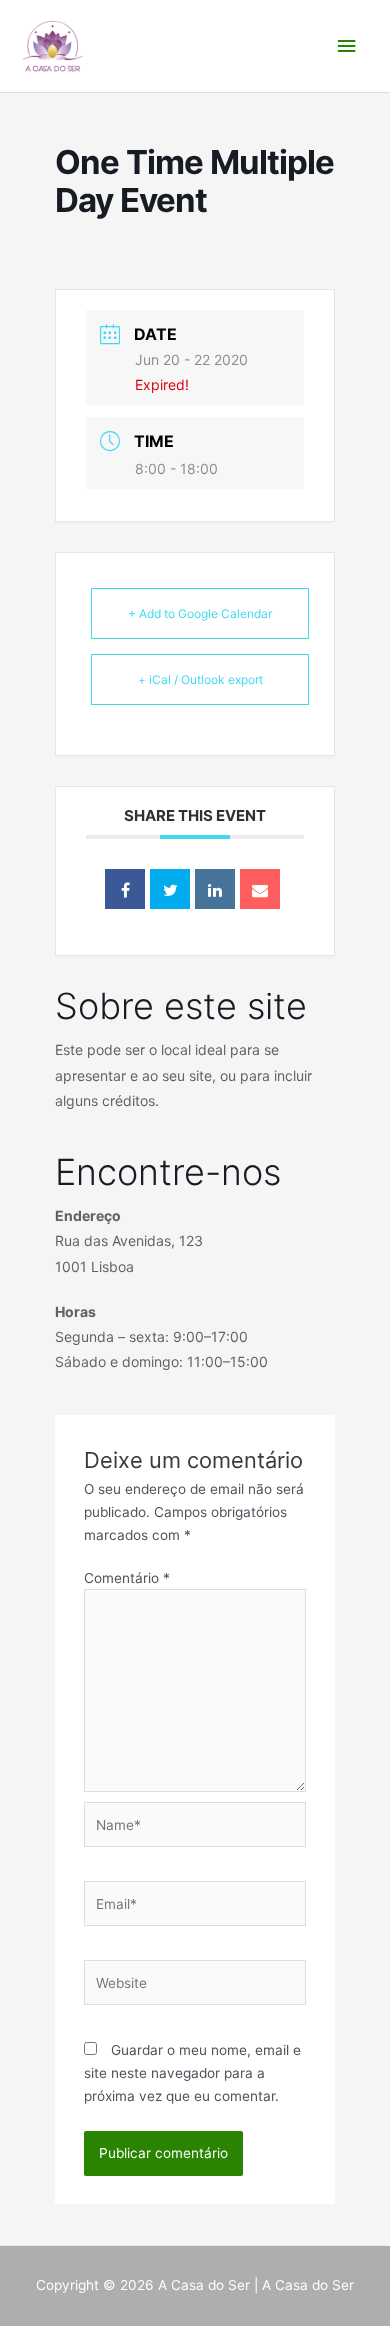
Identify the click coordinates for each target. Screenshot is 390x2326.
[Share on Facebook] (125, 889)
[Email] (260, 889)
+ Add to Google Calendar (200, 613)
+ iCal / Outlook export (200, 679)
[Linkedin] (215, 889)
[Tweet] (170, 889)
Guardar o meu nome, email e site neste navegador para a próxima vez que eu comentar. (192, 2072)
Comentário (127, 1578)
